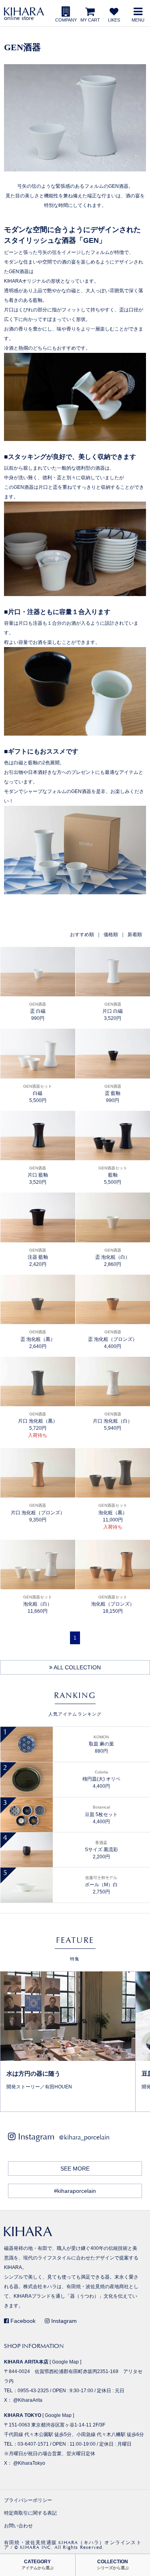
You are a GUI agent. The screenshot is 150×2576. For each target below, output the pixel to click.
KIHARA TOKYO (23, 2415)
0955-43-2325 (33, 2391)
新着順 (135, 935)
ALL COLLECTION (77, 1667)
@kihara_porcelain (84, 2137)
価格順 (111, 935)
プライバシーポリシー (28, 2500)
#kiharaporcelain (75, 2191)
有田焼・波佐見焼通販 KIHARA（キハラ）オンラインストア (73, 2545)
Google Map (65, 2362)
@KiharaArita (28, 2400)
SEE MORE (75, 2169)
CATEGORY (38, 2565)
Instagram (63, 2321)
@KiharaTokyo (29, 2463)
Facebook (22, 2321)
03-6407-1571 (33, 2444)
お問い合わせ (18, 2526)
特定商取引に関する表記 (30, 2513)
